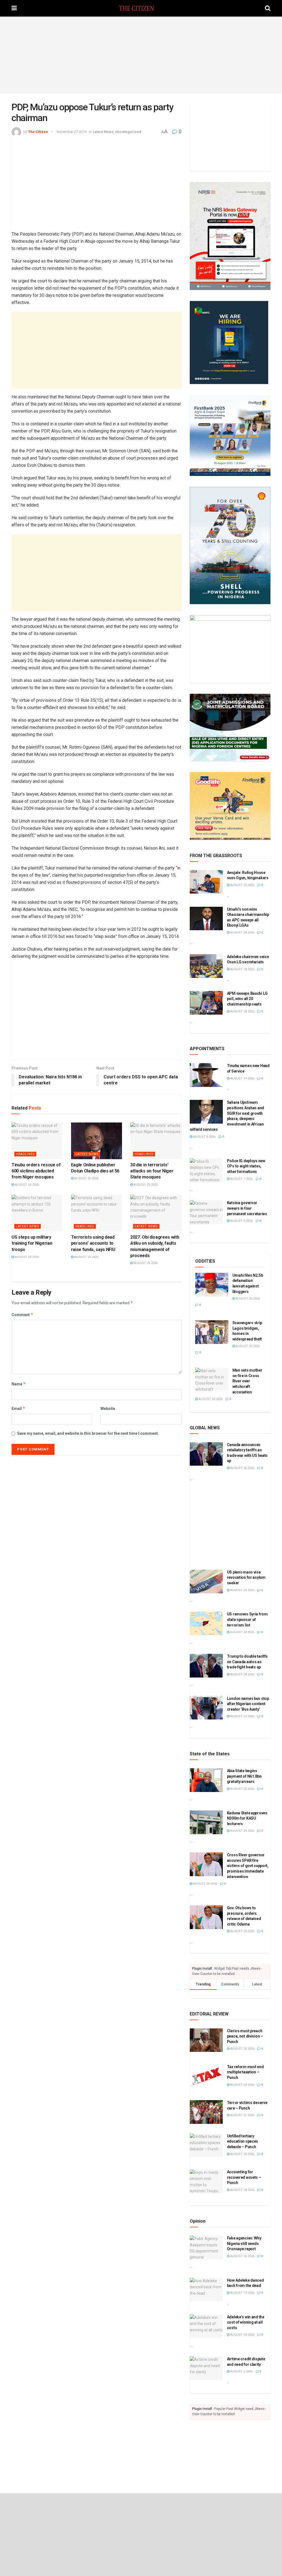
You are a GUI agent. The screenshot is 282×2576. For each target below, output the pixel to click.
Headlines (25, 1154)
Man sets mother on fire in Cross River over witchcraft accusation (247, 1381)
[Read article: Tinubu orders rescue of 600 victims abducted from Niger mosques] (37, 1141)
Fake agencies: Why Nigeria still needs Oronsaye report (244, 2243)
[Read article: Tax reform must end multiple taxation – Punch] (206, 2076)
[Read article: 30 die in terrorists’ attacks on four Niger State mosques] (156, 1141)
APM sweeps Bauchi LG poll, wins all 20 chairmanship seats (247, 999)
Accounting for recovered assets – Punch (244, 2177)
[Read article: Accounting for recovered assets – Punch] (206, 2181)
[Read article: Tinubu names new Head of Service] (206, 1075)
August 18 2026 (242, 969)
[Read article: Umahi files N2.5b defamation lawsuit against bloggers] (212, 1285)
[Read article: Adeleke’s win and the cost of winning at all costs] (206, 2326)
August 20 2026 (210, 1399)
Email (18, 1408)
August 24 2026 (145, 1263)
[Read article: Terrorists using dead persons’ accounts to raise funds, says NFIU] (97, 1213)
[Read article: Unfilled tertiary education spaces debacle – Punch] (206, 2145)
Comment (22, 1315)
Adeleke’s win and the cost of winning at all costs (246, 2322)
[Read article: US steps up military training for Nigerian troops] (37, 1213)
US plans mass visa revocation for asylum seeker (246, 1578)
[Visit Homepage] (141, 8)
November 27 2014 (72, 132)
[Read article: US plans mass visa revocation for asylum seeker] (206, 1582)
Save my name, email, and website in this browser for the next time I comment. (88, 1433)
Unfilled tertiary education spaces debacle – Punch (243, 2141)
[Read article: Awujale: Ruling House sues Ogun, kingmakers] (206, 882)
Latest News (103, 132)
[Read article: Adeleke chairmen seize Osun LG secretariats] (206, 966)
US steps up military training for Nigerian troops (32, 1243)
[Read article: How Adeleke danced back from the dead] (206, 2290)
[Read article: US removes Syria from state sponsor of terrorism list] (206, 1623)
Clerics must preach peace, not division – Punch (245, 2036)
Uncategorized (128, 132)
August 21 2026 (242, 2115)
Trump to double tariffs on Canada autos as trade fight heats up (247, 1662)
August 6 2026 (241, 1221)
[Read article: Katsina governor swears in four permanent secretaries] (206, 1212)
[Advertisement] (141, 55)
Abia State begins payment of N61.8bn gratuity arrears (244, 1776)
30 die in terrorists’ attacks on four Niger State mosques (152, 1171)
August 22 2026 (242, 1716)
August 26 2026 (26, 1185)
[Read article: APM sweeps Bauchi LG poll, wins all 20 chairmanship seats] (206, 1003)
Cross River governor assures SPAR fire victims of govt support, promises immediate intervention (248, 1866)
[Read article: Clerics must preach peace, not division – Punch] (206, 2040)
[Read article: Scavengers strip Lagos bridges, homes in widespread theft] (212, 1332)
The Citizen (38, 132)
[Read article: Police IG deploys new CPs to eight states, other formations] (206, 1170)
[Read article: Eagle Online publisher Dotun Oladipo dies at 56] (97, 1141)
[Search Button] (268, 8)
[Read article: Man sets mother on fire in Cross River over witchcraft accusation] (212, 1380)
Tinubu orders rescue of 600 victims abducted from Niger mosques (36, 1171)
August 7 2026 (241, 1179)
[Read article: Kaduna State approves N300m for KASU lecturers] (206, 1822)
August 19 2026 (242, 1078)
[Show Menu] (14, 8)
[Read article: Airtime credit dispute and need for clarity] (206, 2368)
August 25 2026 (145, 1185)
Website (108, 1409)
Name (19, 1384)
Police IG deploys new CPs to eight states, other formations (246, 1166)
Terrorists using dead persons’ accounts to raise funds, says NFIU (93, 1243)
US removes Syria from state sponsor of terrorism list (247, 1619)
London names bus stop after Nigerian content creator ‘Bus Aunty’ (248, 1704)
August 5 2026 (241, 2371)
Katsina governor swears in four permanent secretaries (247, 1208)
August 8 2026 (204, 1137)
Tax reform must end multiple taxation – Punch (245, 2072)
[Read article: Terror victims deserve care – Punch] (206, 2112)
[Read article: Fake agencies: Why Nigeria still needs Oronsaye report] (206, 2247)
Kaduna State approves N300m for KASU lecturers (247, 1818)
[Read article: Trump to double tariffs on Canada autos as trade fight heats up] (206, 1666)
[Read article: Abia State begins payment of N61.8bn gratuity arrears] (206, 1780)
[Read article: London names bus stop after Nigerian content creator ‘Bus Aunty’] (206, 1708)
